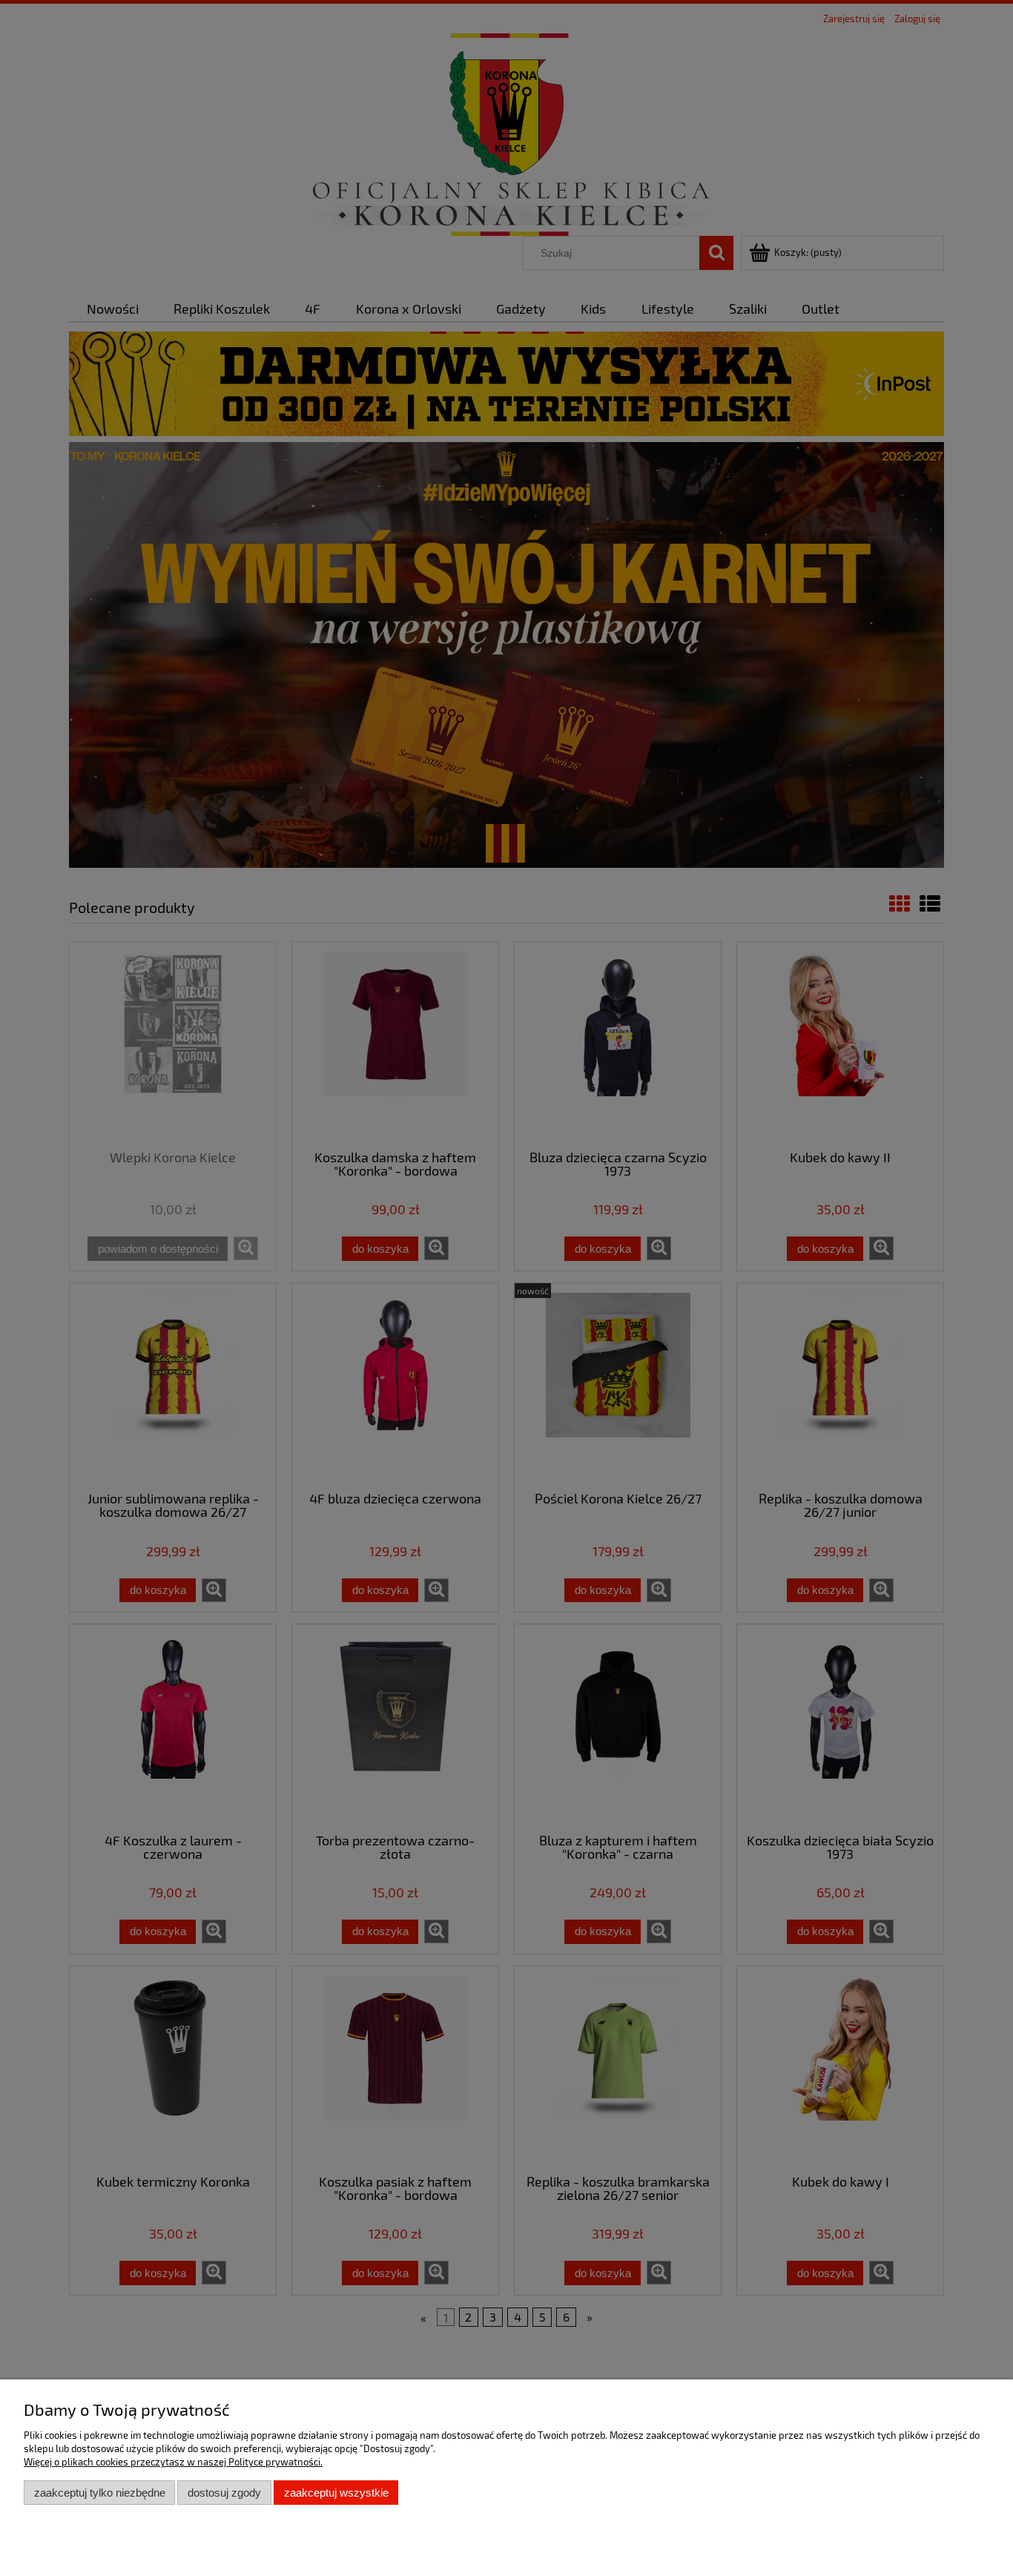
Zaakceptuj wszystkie (336, 2493)
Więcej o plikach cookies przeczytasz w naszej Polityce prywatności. (173, 2462)
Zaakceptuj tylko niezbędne (100, 2493)
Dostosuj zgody (224, 2493)
